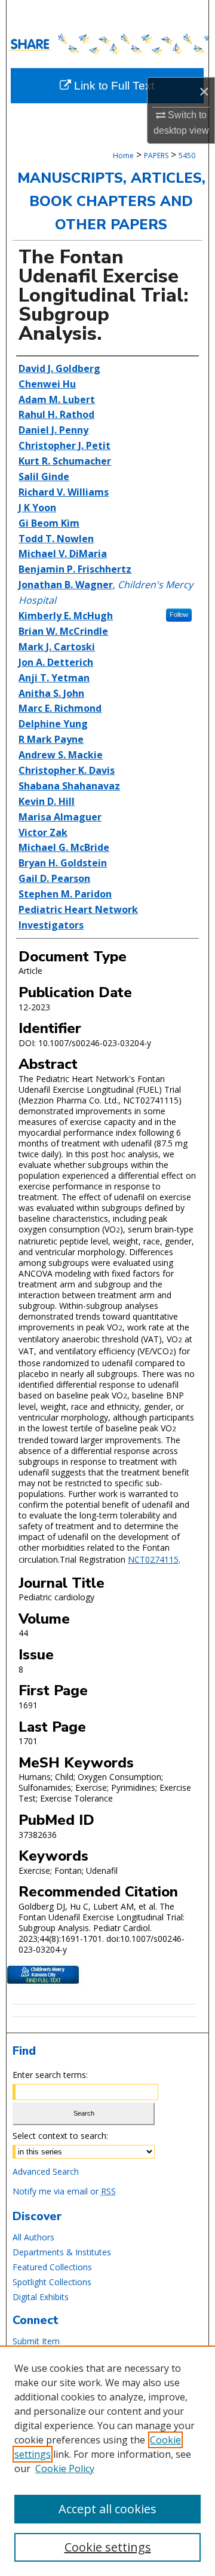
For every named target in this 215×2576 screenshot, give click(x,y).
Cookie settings (108, 2547)
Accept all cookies (107, 2509)
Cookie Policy (65, 2469)
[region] (107, 2461)
